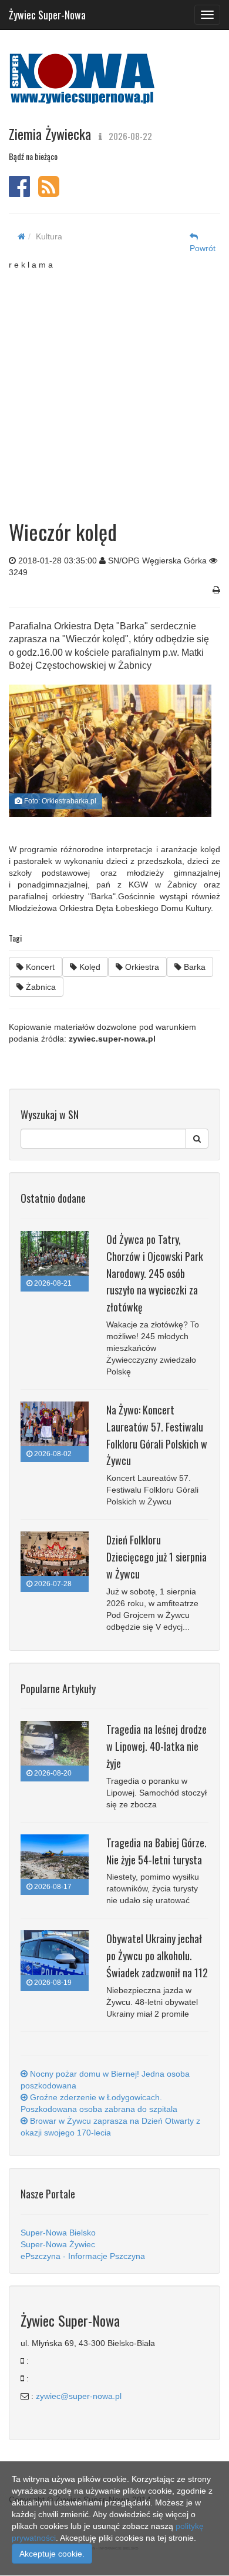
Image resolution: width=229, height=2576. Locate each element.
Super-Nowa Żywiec (58, 2244)
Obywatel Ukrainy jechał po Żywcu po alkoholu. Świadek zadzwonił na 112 (157, 1956)
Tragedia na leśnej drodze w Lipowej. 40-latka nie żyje (156, 1746)
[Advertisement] (114, 385)
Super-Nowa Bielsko (58, 2233)
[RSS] (49, 192)
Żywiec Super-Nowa (47, 12)
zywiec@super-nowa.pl (79, 2396)
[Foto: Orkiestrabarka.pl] (110, 751)
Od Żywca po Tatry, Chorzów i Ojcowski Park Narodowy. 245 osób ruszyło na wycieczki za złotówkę (155, 1273)
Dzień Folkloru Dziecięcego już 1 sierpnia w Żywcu (156, 1557)
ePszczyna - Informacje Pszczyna (83, 2256)
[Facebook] (19, 192)
